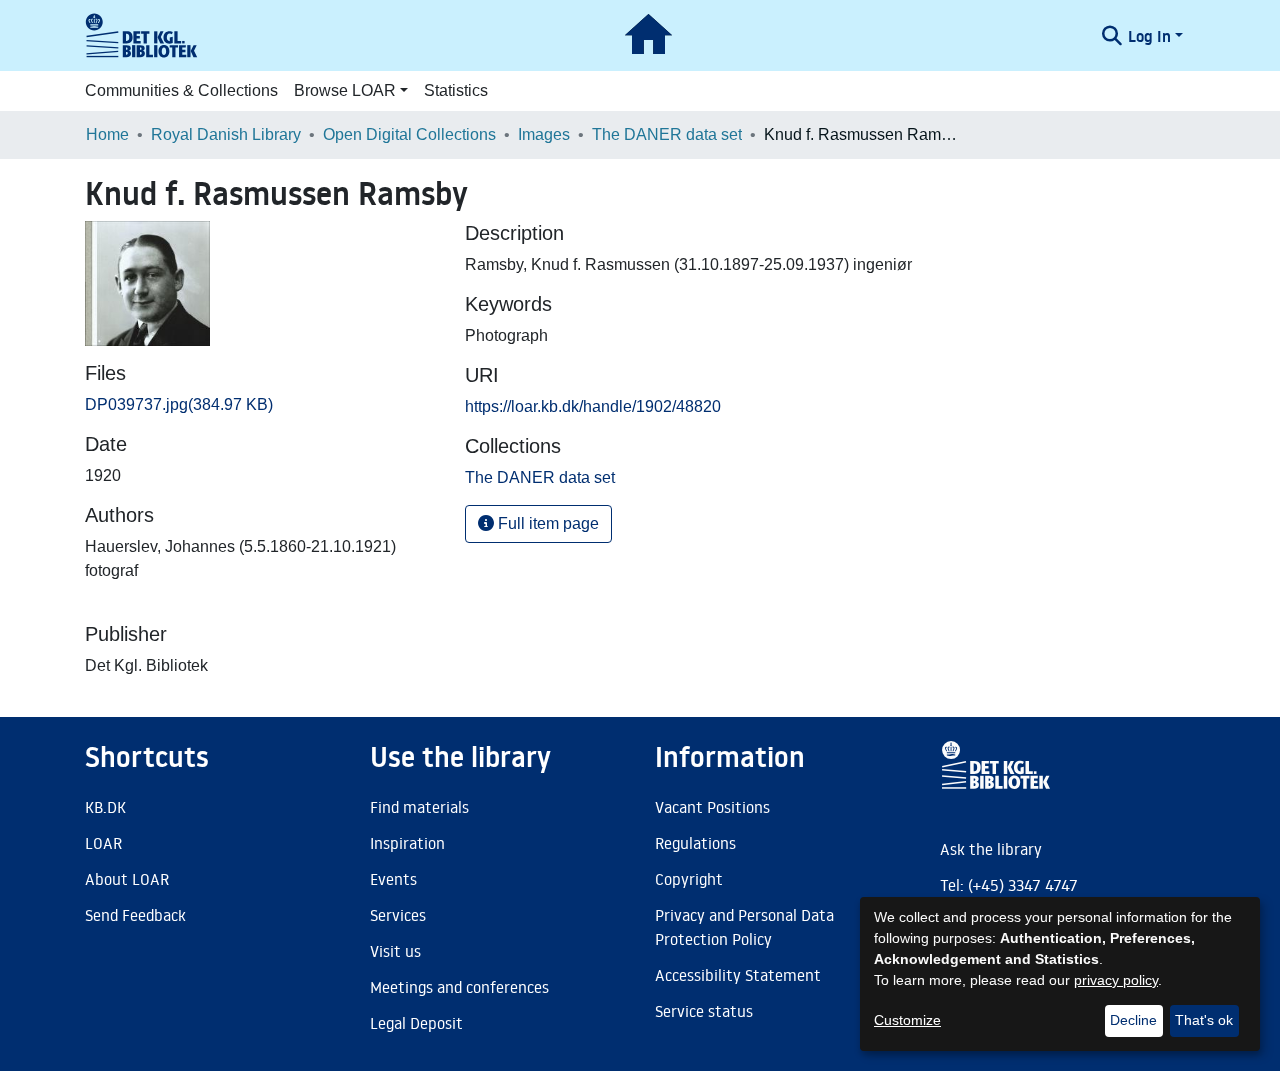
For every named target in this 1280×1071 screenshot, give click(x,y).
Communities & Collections (181, 90)
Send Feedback (135, 915)
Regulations (695, 843)
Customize (907, 1020)
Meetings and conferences (459, 987)
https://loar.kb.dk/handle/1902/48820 (593, 406)
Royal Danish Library (226, 134)
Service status (704, 1011)
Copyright (689, 879)
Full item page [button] (546, 523)
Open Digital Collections (409, 134)
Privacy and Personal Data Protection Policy (744, 927)
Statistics (456, 90)
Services (398, 915)
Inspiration (407, 843)
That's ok (1204, 1020)
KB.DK (105, 807)
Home (107, 134)
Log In (1149, 36)
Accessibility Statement (738, 975)
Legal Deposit (416, 1023)
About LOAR (127, 879)
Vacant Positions (712, 807)
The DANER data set (667, 134)
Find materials (419, 807)
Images (544, 134)
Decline (1133, 1020)
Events (393, 879)
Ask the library (991, 849)
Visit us (395, 951)
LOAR (103, 843)
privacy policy (1116, 980)
